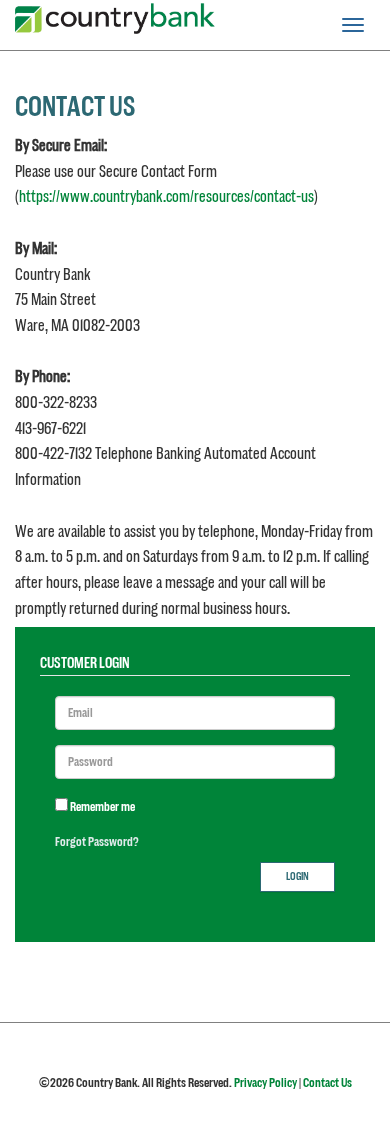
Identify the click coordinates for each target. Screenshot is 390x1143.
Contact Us (327, 1083)
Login (297, 877)
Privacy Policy (265, 1083)
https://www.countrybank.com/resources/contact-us (166, 197)
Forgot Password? (97, 842)
